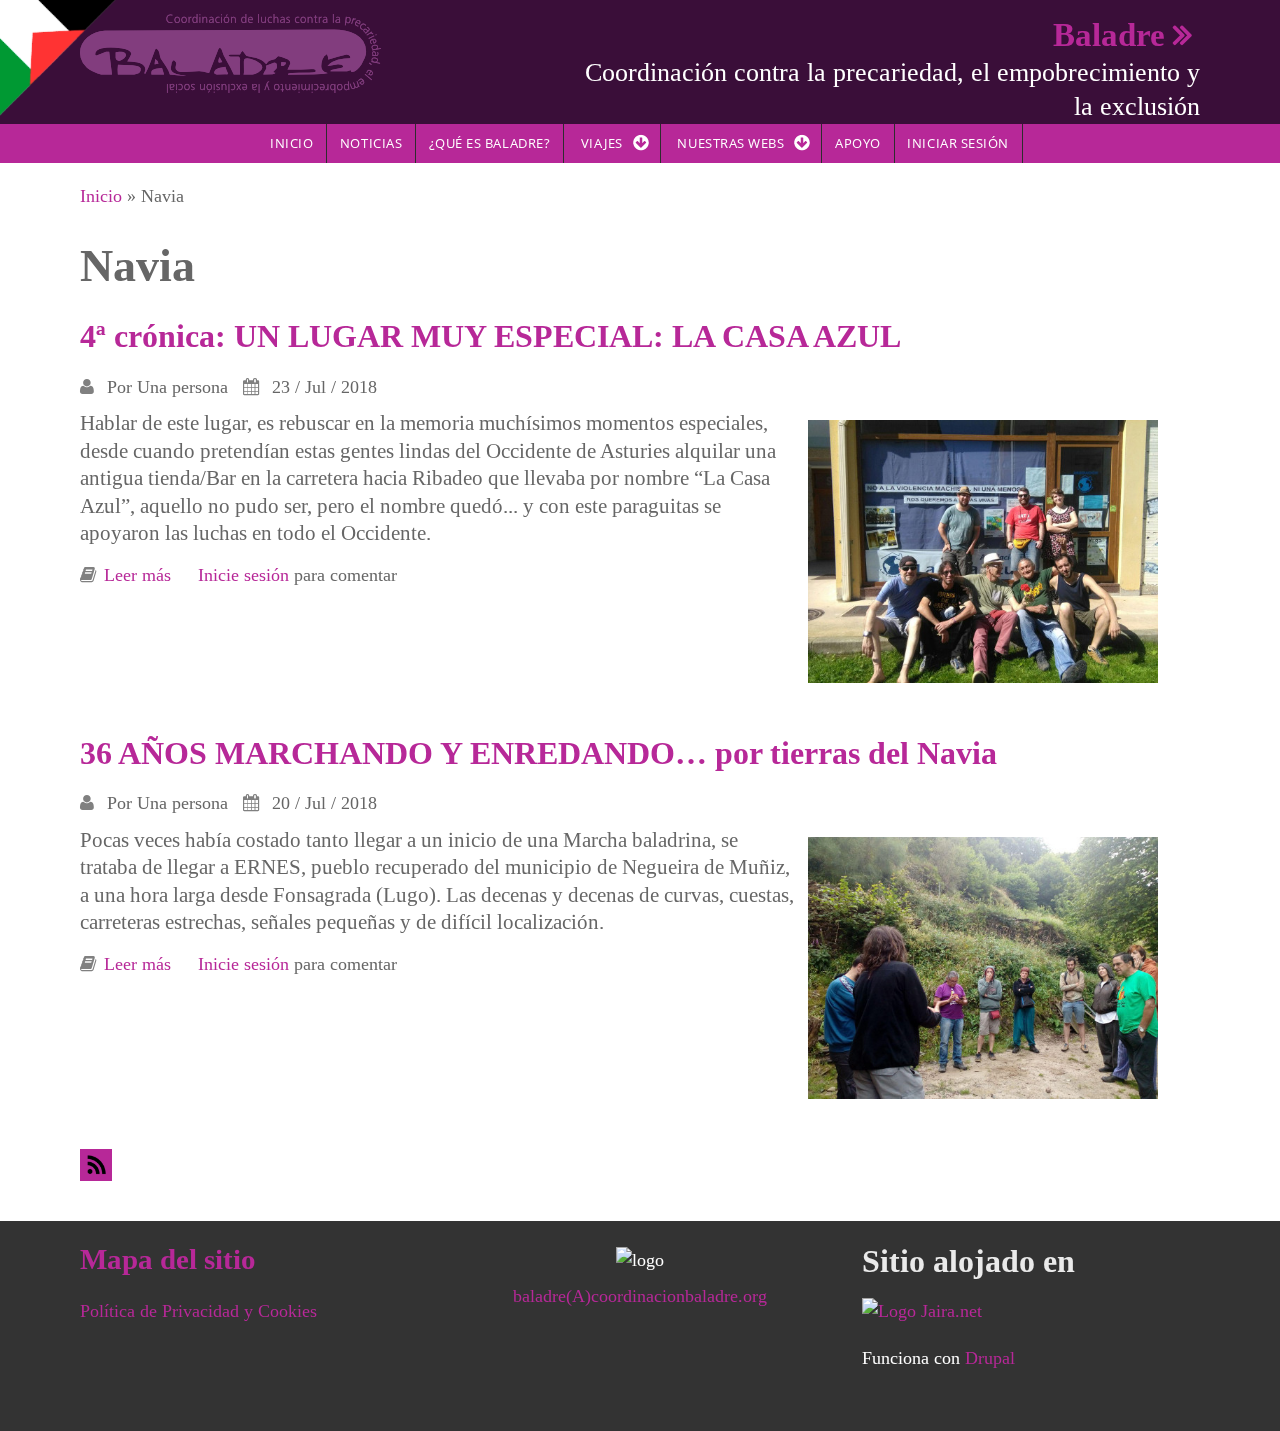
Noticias (371, 143)
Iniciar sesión (957, 143)
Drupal (990, 1358)
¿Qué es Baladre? (489, 143)
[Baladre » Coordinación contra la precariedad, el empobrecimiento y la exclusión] (230, 52)
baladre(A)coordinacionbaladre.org (640, 1296)
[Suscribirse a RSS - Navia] (640, 1164)
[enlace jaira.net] (1031, 1311)
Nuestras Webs (730, 143)
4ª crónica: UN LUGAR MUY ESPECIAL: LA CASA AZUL (490, 336)
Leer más (137, 575)
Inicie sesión (243, 575)
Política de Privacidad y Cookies (198, 1311)
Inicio (291, 143)
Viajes (602, 143)
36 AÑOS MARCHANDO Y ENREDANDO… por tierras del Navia (538, 753)
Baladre (1109, 34)
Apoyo (858, 143)
